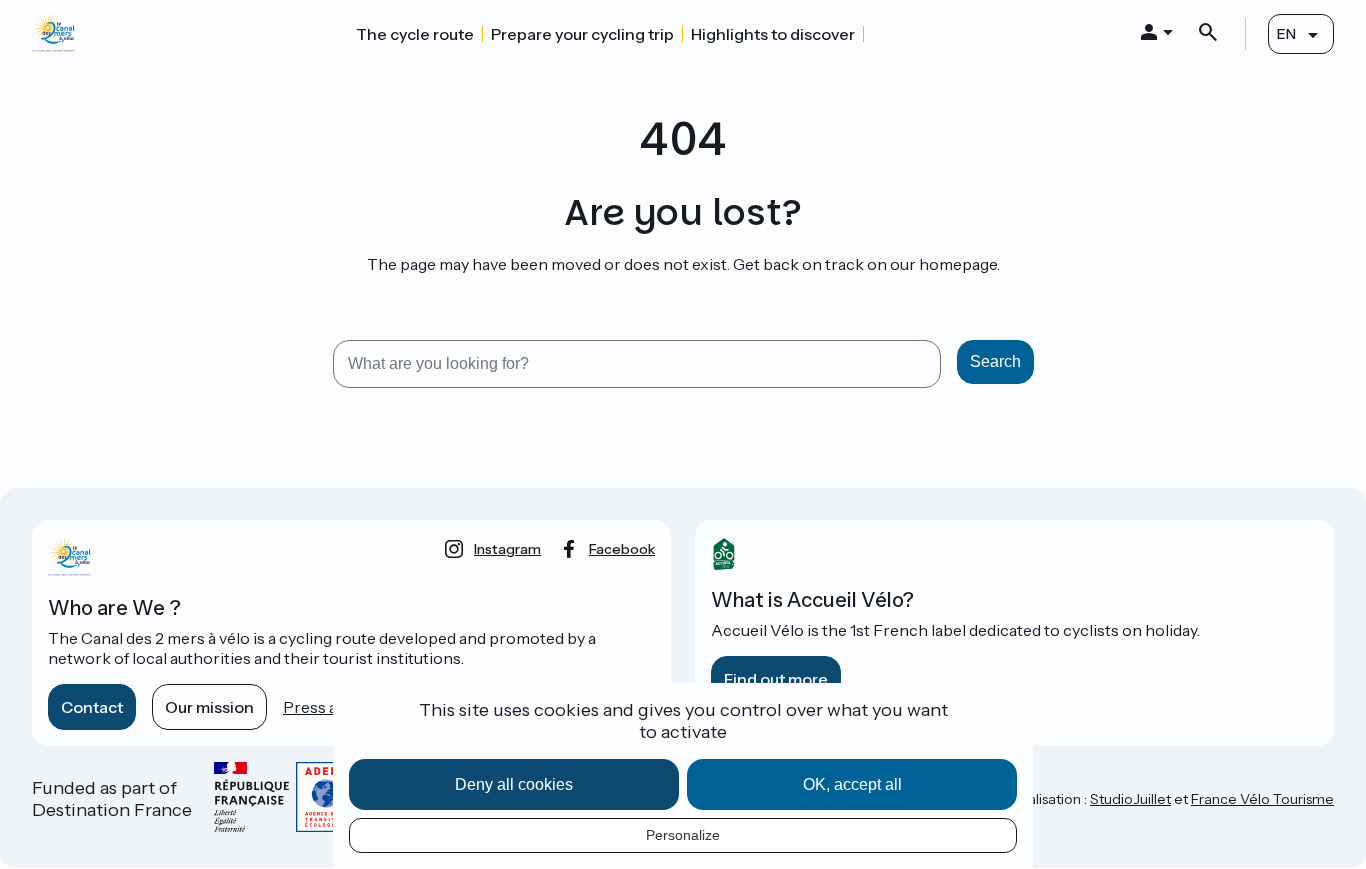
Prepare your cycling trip (582, 34)
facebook (622, 549)
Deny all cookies (514, 784)
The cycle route (415, 34)
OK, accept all (852, 784)
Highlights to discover (773, 34)
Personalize (683, 835)
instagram (507, 549)
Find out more (776, 679)
